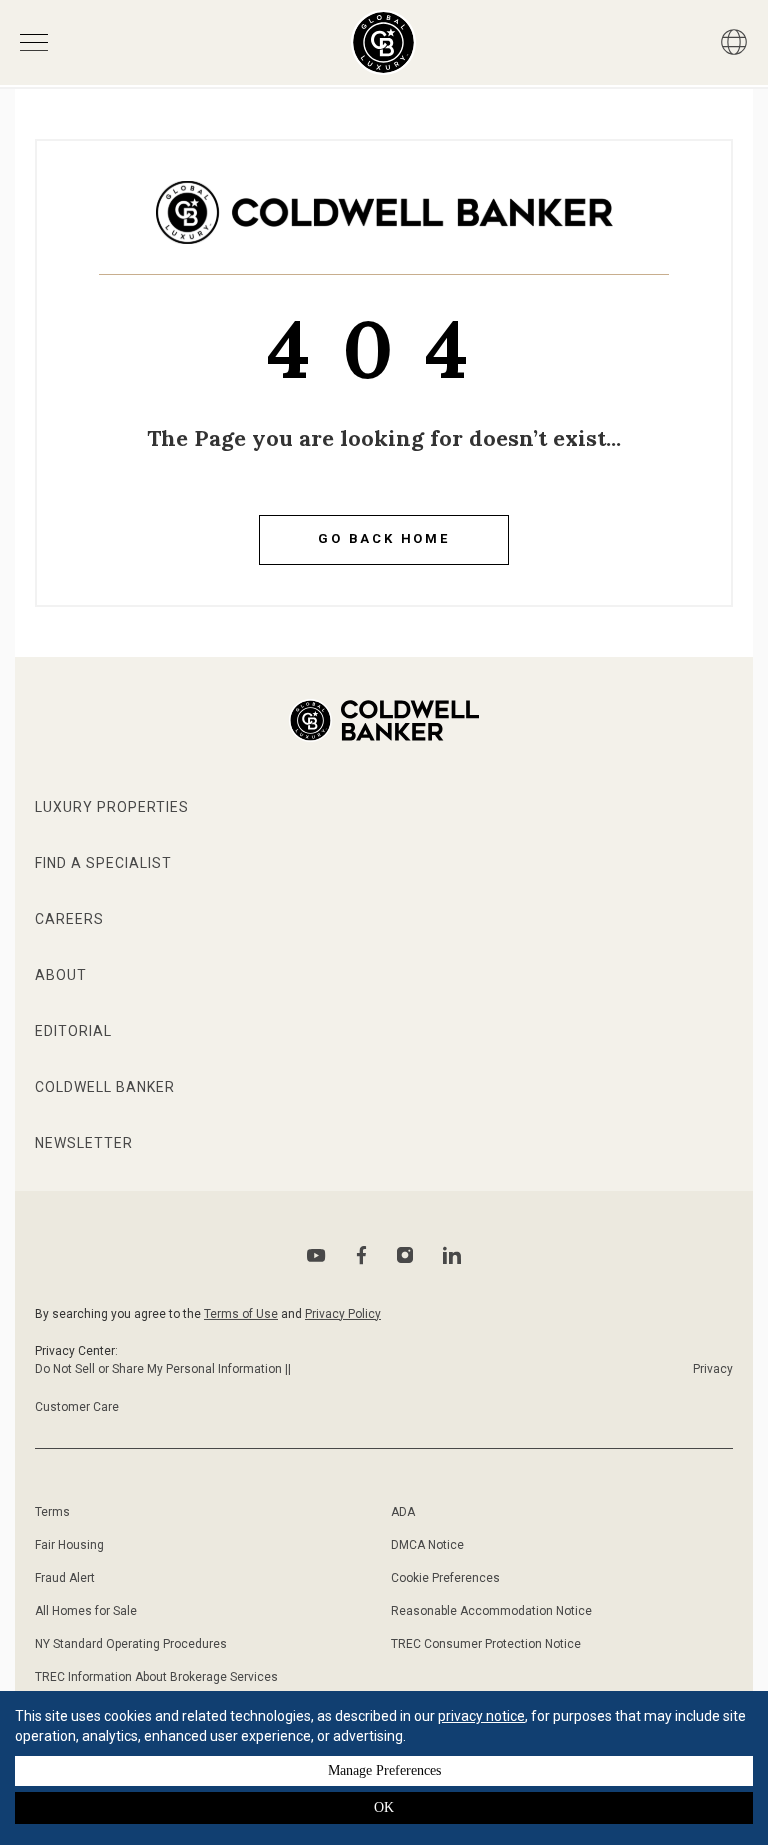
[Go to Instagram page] (405, 1255)
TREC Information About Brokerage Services (156, 1677)
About (61, 975)
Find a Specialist (103, 863)
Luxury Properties (112, 807)
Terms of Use (241, 1314)
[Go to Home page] (384, 227)
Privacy (713, 1369)
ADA (403, 1512)
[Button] (734, 42)
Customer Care (77, 1407)
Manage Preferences (384, 1770)
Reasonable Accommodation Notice (491, 1611)
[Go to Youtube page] (316, 1255)
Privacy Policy (343, 1314)
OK (384, 1807)
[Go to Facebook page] (361, 1255)
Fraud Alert (65, 1578)
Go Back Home (384, 538)
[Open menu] (34, 42)
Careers (69, 919)
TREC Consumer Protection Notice (486, 1644)
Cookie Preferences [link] (445, 1578)
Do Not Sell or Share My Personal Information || (163, 1369)
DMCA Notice (427, 1545)
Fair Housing (69, 1545)
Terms (52, 1512)
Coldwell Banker (105, 1087)
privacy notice (481, 1716)
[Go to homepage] (383, 42)
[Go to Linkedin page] (452, 1255)
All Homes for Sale (86, 1611)
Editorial (73, 1031)
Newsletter (84, 1143)
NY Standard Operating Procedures (131, 1644)
